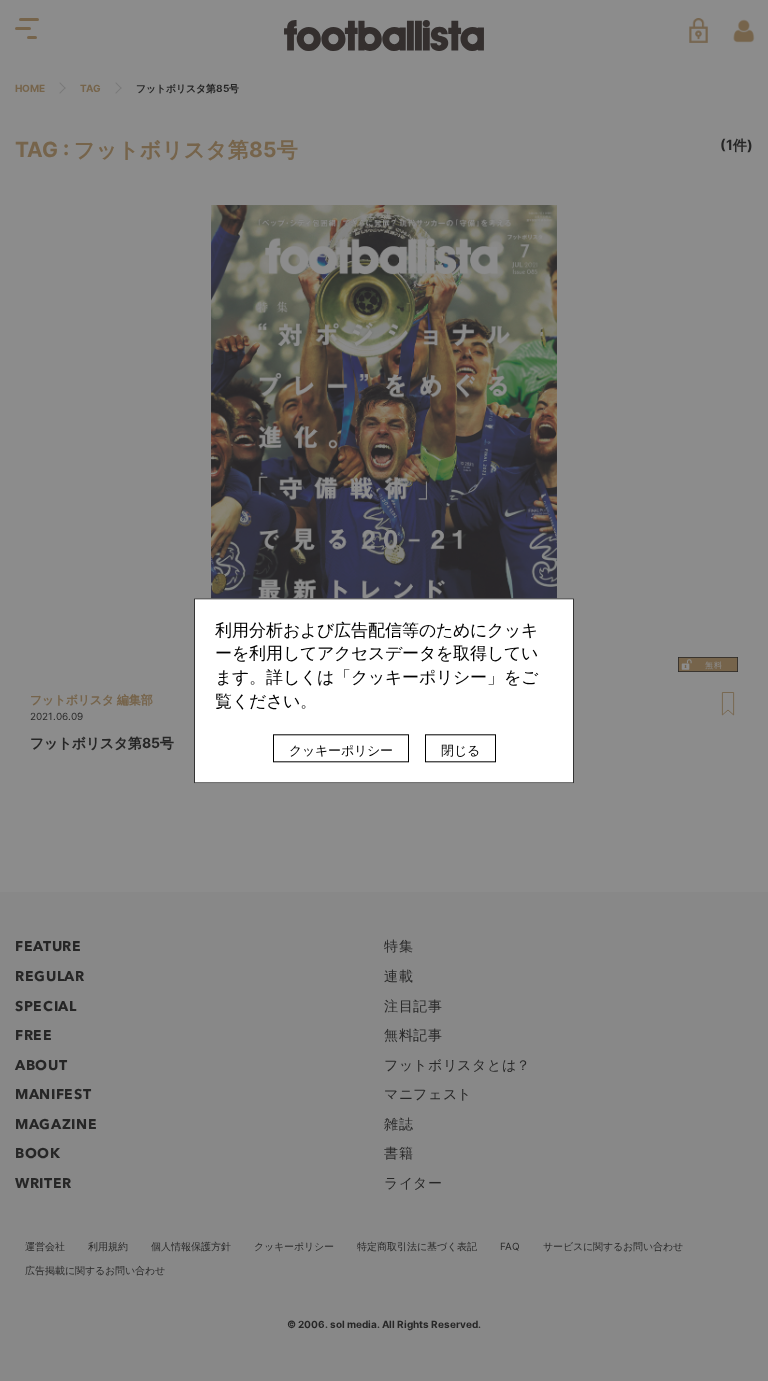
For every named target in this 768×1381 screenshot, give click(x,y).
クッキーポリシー (341, 750)
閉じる (460, 750)
